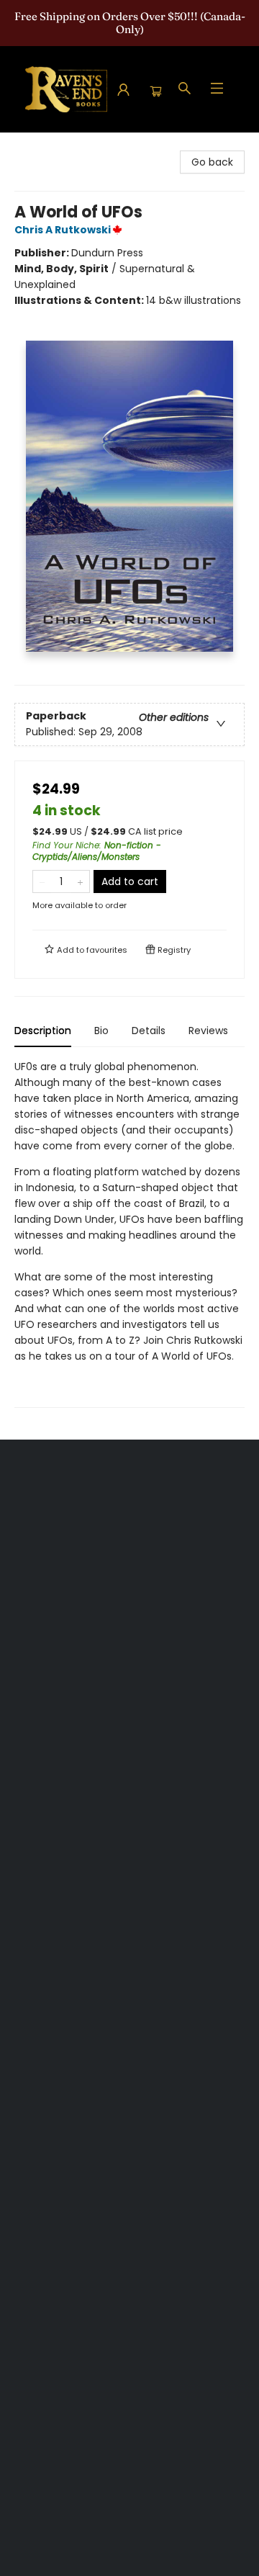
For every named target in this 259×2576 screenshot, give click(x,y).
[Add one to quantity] (80, 881)
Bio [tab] (101, 1031)
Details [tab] (149, 1031)
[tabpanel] (129, 1233)
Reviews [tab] (208, 1031)
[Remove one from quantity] (42, 881)
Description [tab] (43, 1031)
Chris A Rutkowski (63, 230)
